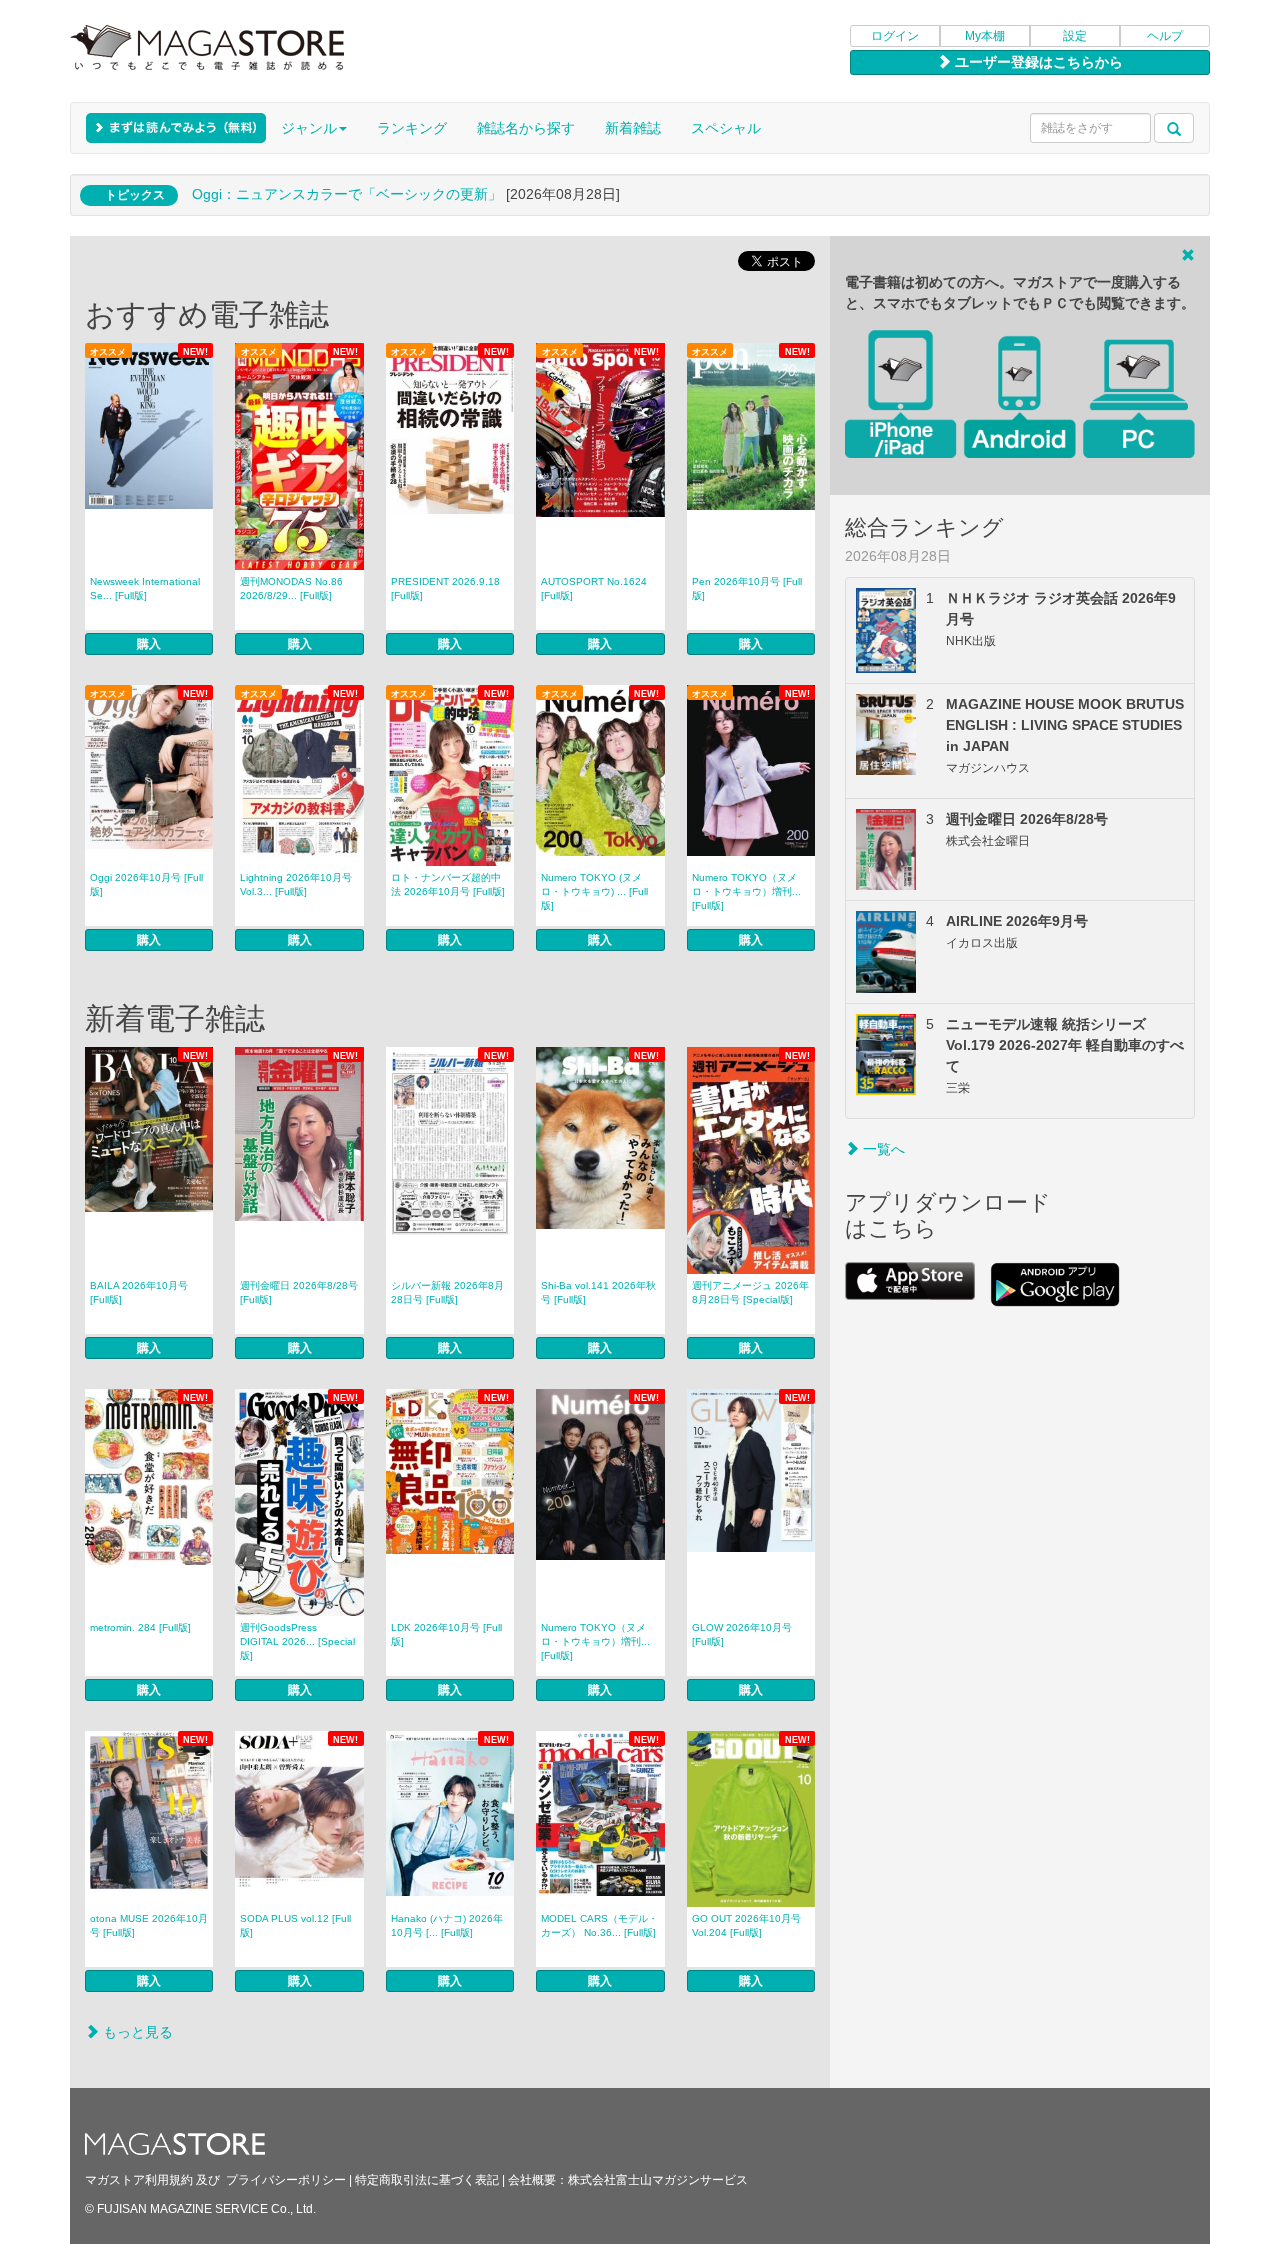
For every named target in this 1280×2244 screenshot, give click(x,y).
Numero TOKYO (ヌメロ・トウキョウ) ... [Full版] (594, 891)
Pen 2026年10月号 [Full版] (747, 588)
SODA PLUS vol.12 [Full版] (295, 1925)
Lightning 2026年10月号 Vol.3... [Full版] (296, 884)
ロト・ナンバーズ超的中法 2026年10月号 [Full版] (448, 884)
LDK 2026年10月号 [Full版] (446, 1634)
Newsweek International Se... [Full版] (145, 588)
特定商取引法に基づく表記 (427, 2180)
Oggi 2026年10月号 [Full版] (146, 884)
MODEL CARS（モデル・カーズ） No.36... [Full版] (599, 1925)
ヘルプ (1165, 36)
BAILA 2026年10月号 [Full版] (139, 1292)
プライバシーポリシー (286, 2180)
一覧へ (882, 1149)
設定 (1075, 36)
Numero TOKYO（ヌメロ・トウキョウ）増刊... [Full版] (746, 891)
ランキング (412, 128)
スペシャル (726, 128)
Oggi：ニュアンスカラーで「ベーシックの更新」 (347, 194)
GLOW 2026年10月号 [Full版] (742, 1634)
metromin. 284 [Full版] (140, 1627)
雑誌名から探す (526, 128)
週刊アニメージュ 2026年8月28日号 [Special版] (750, 1292)
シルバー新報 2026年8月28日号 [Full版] (447, 1292)
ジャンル (309, 128)
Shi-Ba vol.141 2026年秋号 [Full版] (598, 1292)
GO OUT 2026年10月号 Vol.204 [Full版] (746, 1925)
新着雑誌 (633, 128)
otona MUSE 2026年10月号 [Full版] (149, 1925)
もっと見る (136, 2032)
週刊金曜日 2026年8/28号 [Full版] (299, 1292)
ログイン (895, 36)
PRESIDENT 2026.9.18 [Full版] (445, 588)
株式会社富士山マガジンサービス (658, 2180)
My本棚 (985, 36)
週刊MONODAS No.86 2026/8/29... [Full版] (291, 588)
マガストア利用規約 (139, 2180)
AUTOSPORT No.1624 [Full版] (594, 588)
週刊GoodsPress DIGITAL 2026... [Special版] (297, 1641)
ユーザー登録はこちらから (1037, 62)
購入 (149, 644)
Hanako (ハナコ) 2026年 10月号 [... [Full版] (447, 1925)
